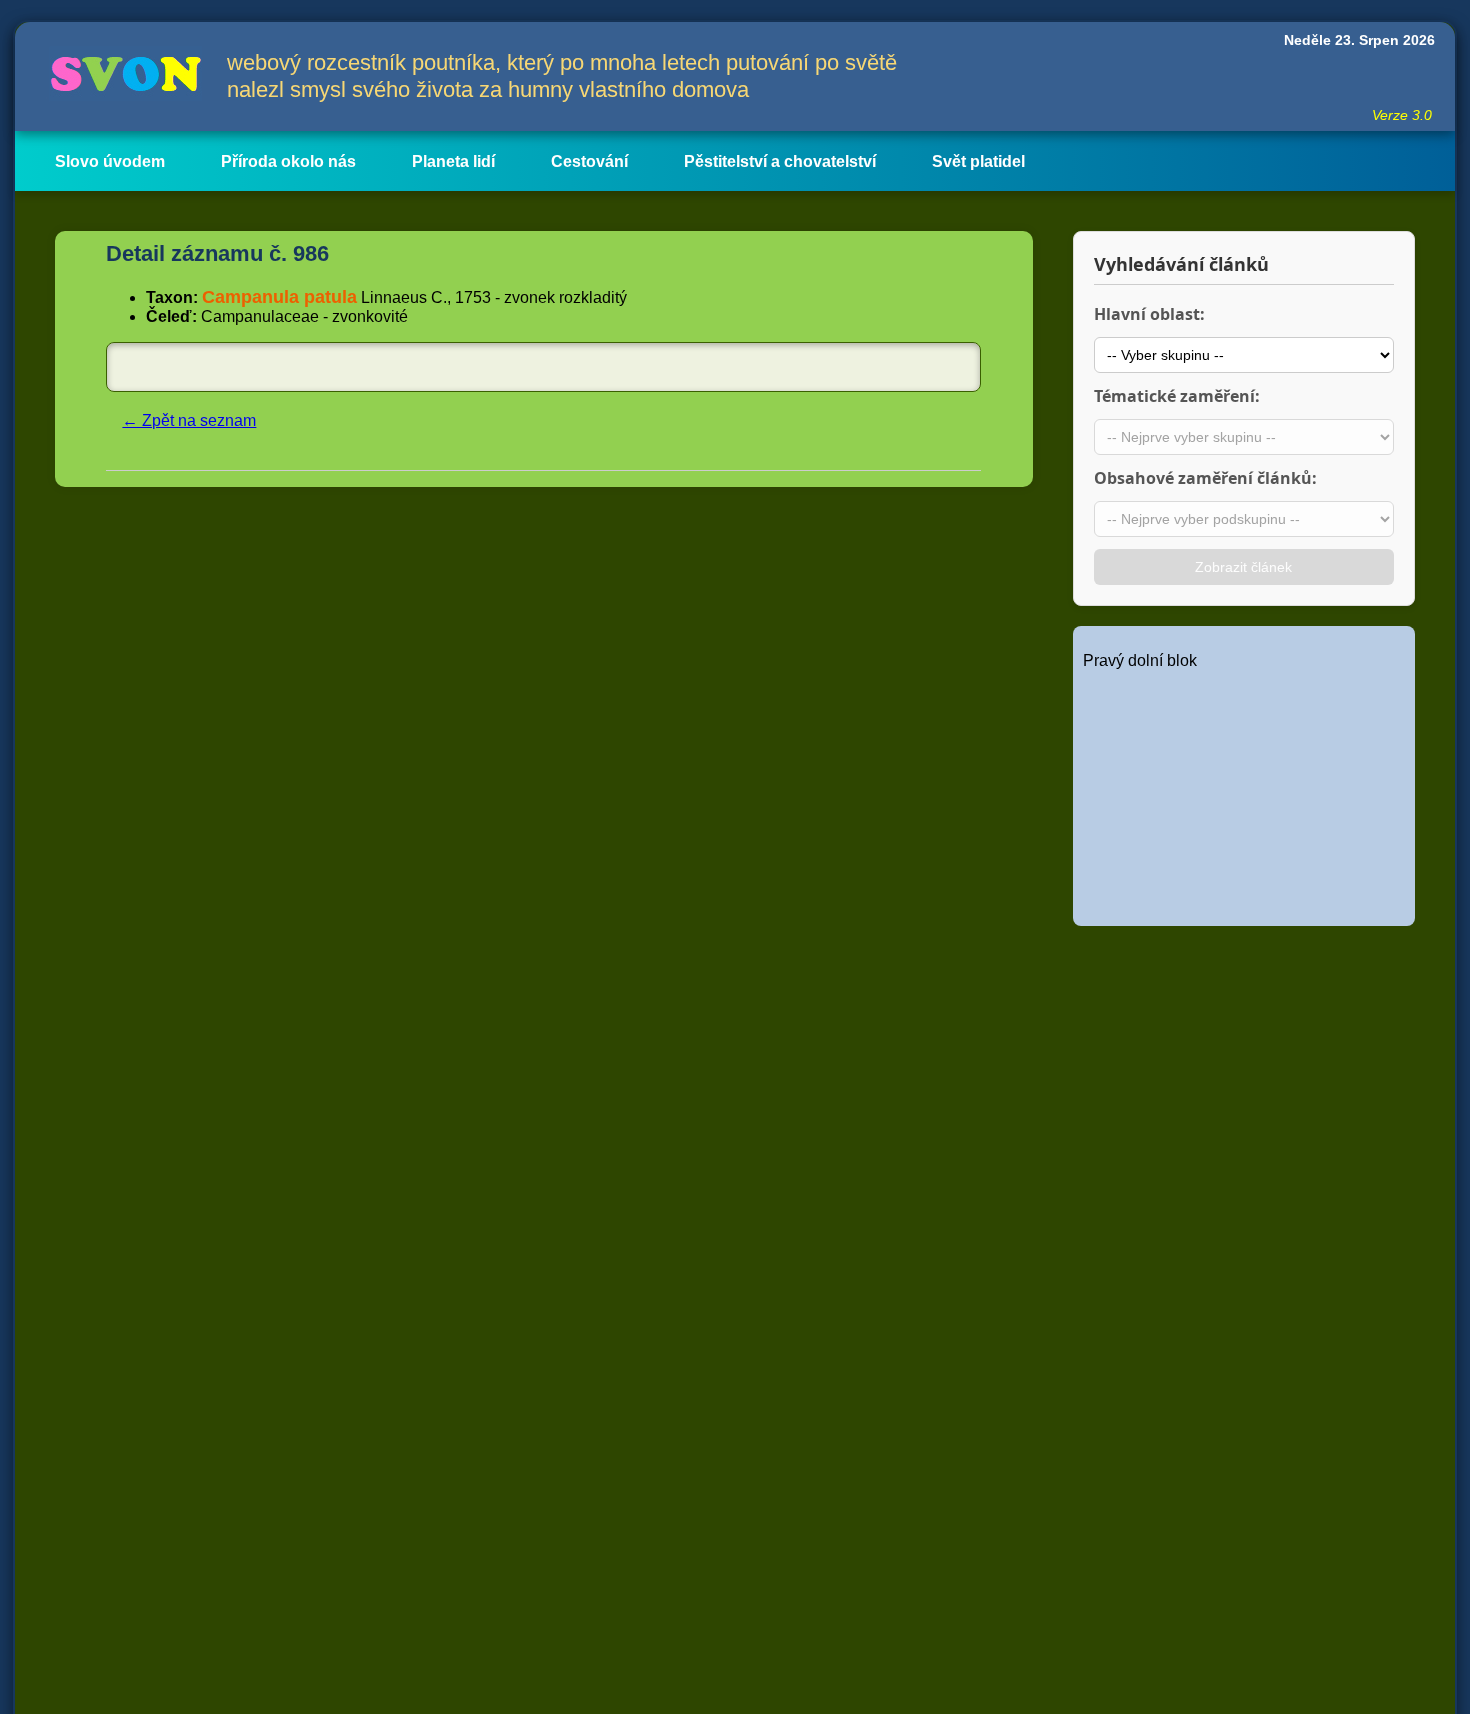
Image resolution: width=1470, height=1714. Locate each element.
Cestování (589, 161)
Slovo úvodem (110, 161)
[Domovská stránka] (121, 76)
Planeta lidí (453, 161)
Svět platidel (978, 161)
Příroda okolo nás (288, 161)
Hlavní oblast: (1149, 314)
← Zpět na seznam (189, 420)
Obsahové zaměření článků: (1205, 478)
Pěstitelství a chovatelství (780, 161)
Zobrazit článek (1243, 567)
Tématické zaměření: (1177, 396)
